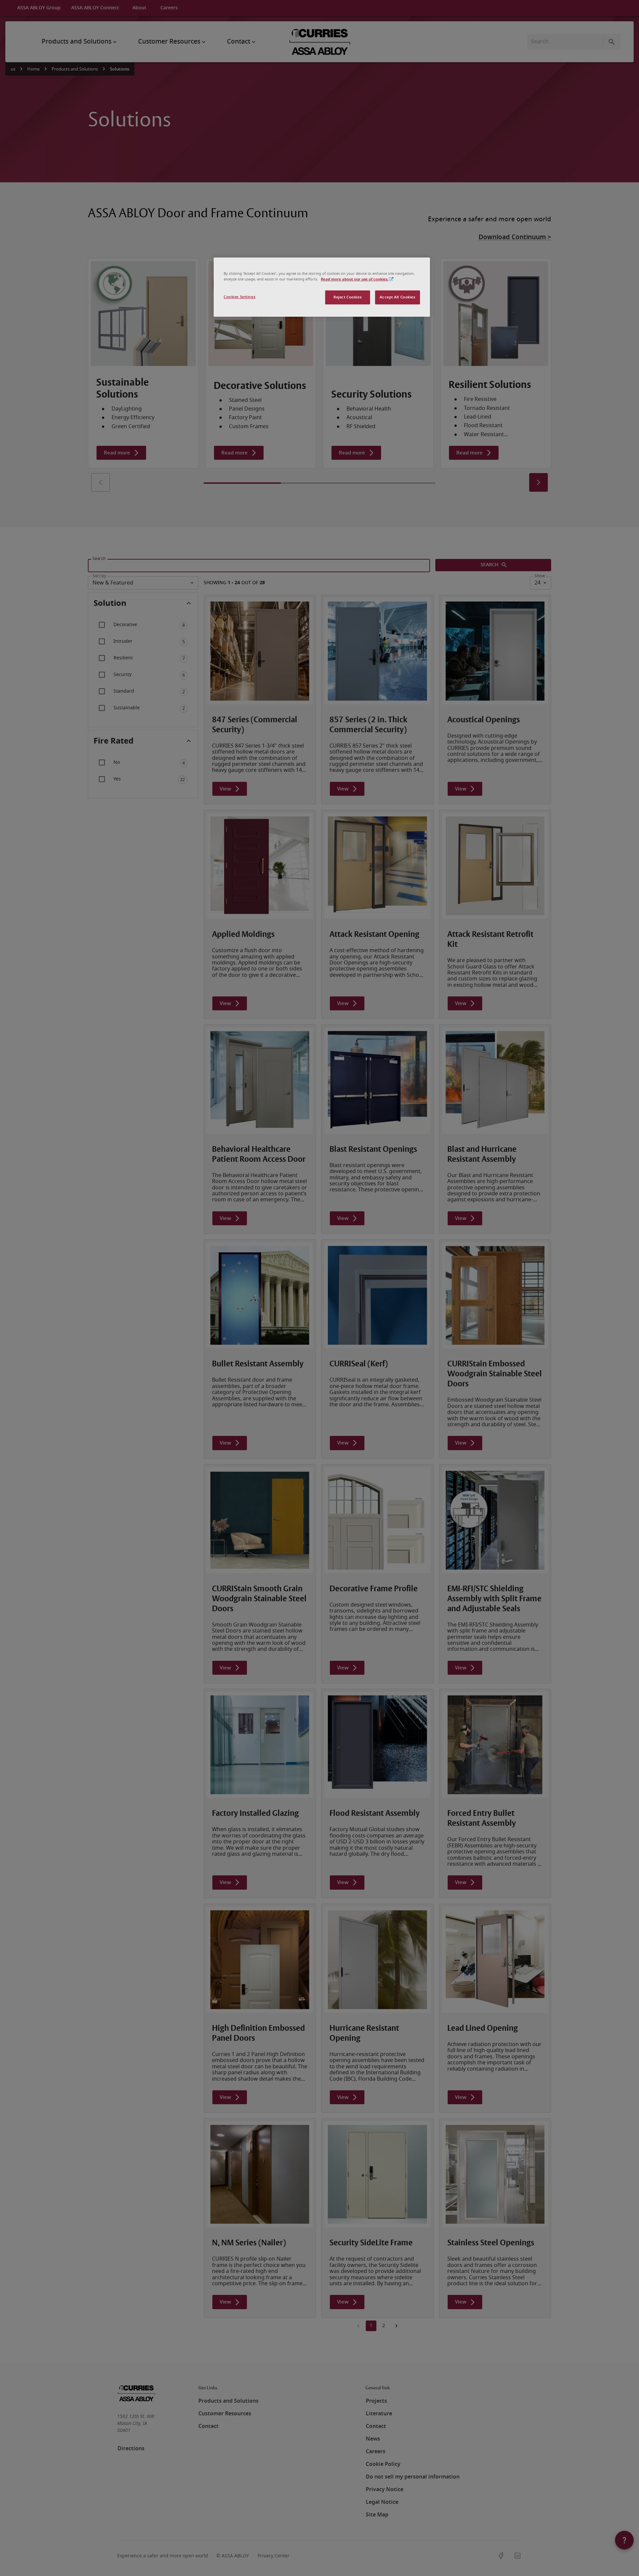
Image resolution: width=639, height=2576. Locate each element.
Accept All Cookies (397, 297)
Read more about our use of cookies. (355, 279)
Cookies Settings (239, 297)
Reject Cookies (347, 297)
